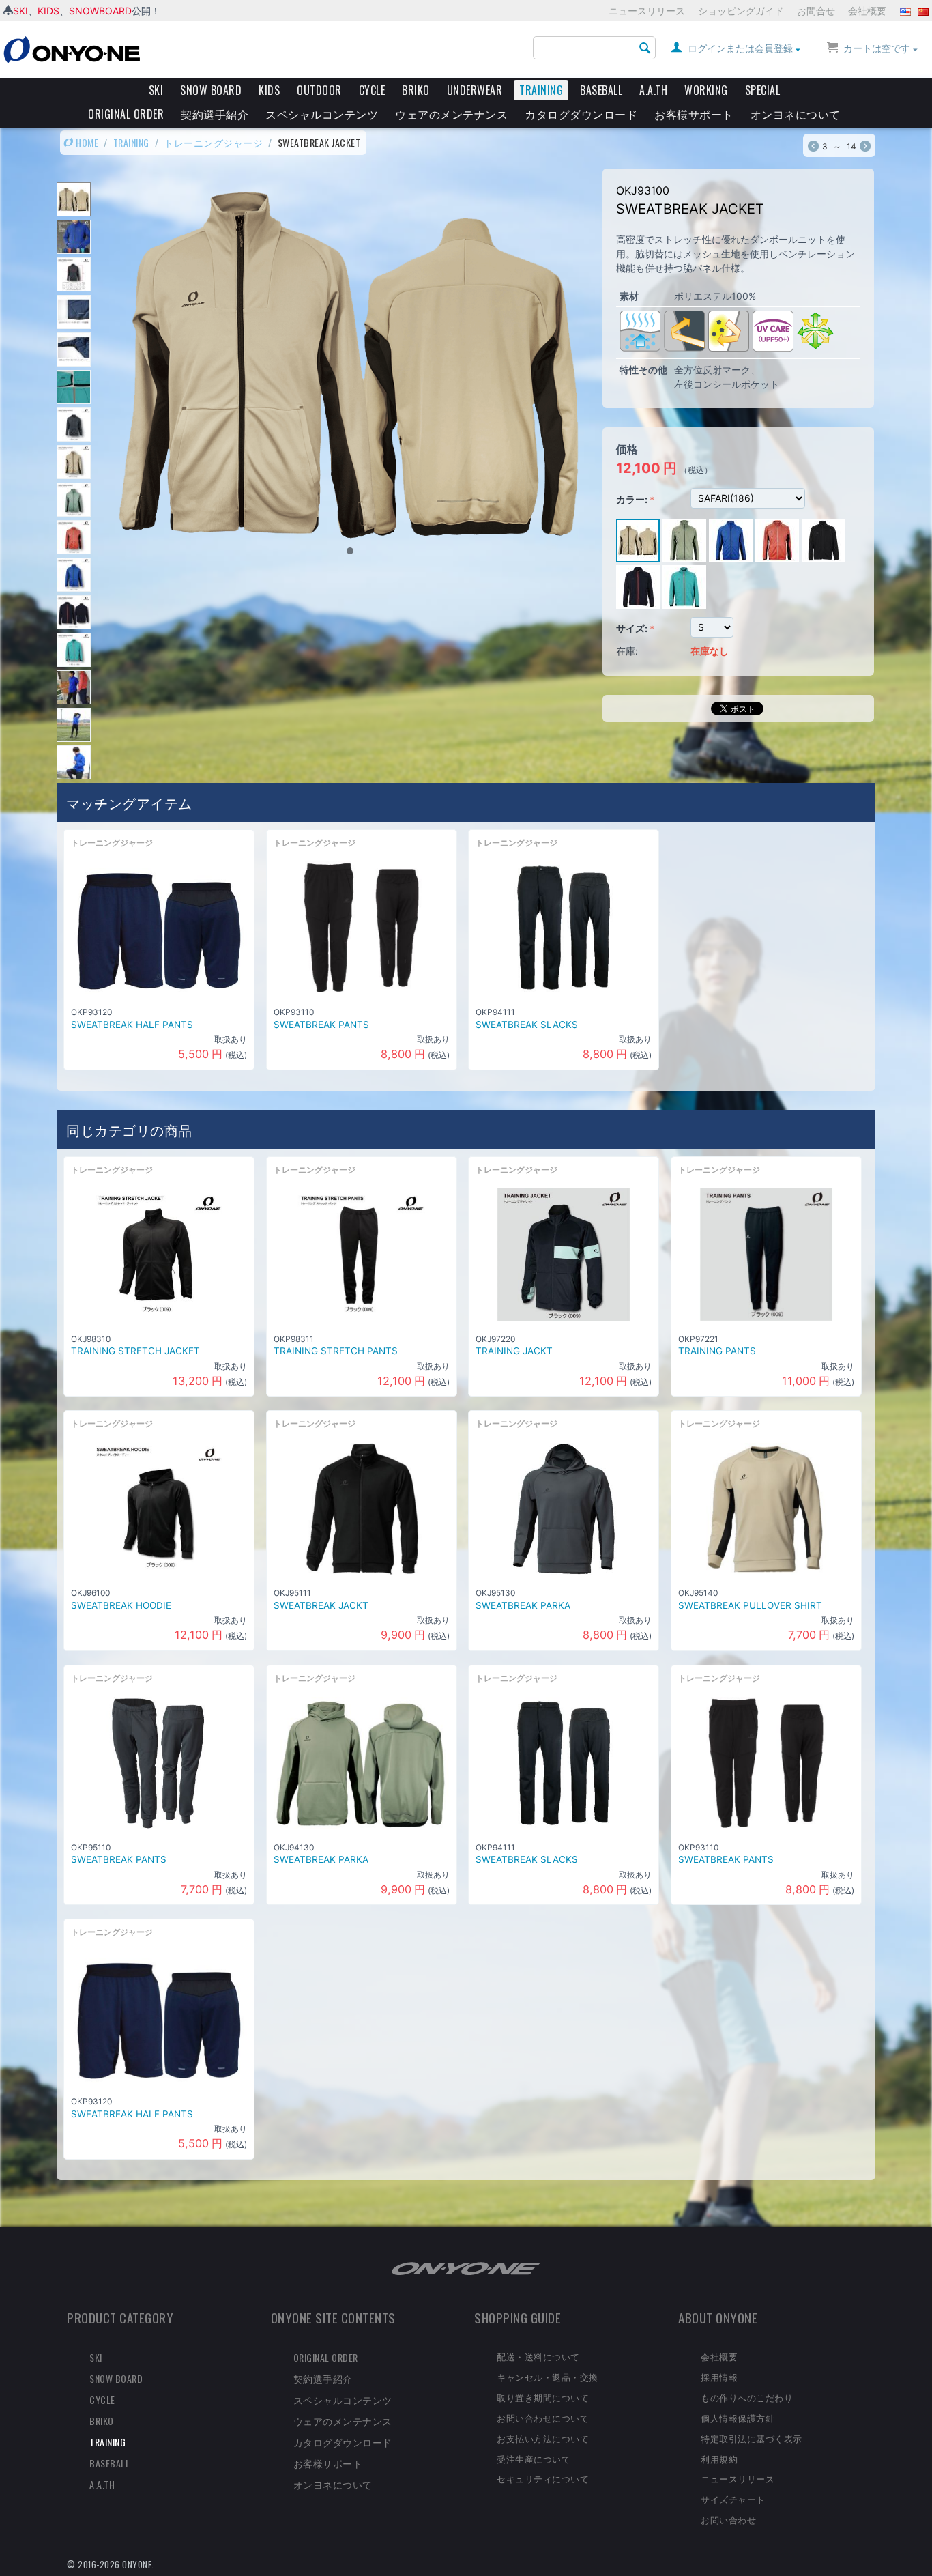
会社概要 (867, 11)
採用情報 (719, 2377)
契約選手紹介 (215, 114)
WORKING (706, 90)
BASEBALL (601, 90)
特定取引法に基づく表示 (752, 2438)
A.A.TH (653, 90)
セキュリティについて (543, 2478)
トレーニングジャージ (213, 142)
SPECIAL (763, 90)
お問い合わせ (728, 2519)
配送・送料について (538, 2356)
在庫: (627, 651)
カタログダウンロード (581, 114)
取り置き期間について (543, 2397)
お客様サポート (694, 114)
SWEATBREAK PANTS (321, 1025)
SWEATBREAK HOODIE (121, 1605)
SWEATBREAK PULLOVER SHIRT (750, 1605)
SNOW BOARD (211, 90)
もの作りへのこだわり (747, 2397)
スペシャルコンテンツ (322, 114)
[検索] (645, 48)
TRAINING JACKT (514, 1351)
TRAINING (541, 90)
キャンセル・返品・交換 (548, 2377)
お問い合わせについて (543, 2418)
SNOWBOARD (100, 11)
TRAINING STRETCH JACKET (135, 1351)
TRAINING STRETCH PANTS (336, 1351)
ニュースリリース (647, 11)
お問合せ (816, 11)
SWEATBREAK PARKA (523, 1605)
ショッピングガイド (741, 11)
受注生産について (534, 2459)
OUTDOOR (319, 90)
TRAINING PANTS (717, 1351)
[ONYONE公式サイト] (466, 2268)
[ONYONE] (72, 49)
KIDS (48, 11)
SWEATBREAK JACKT (321, 1605)
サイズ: (632, 628)
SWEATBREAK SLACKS (527, 1025)
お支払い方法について (543, 2438)
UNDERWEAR (475, 90)
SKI (20, 11)
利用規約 (719, 2459)
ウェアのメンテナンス (451, 114)
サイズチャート (733, 2499)
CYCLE (372, 90)
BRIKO (416, 90)
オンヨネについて (796, 114)
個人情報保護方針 (738, 2418)
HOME (86, 142)
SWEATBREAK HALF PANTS (132, 1025)
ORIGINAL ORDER (126, 114)
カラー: (632, 499)
